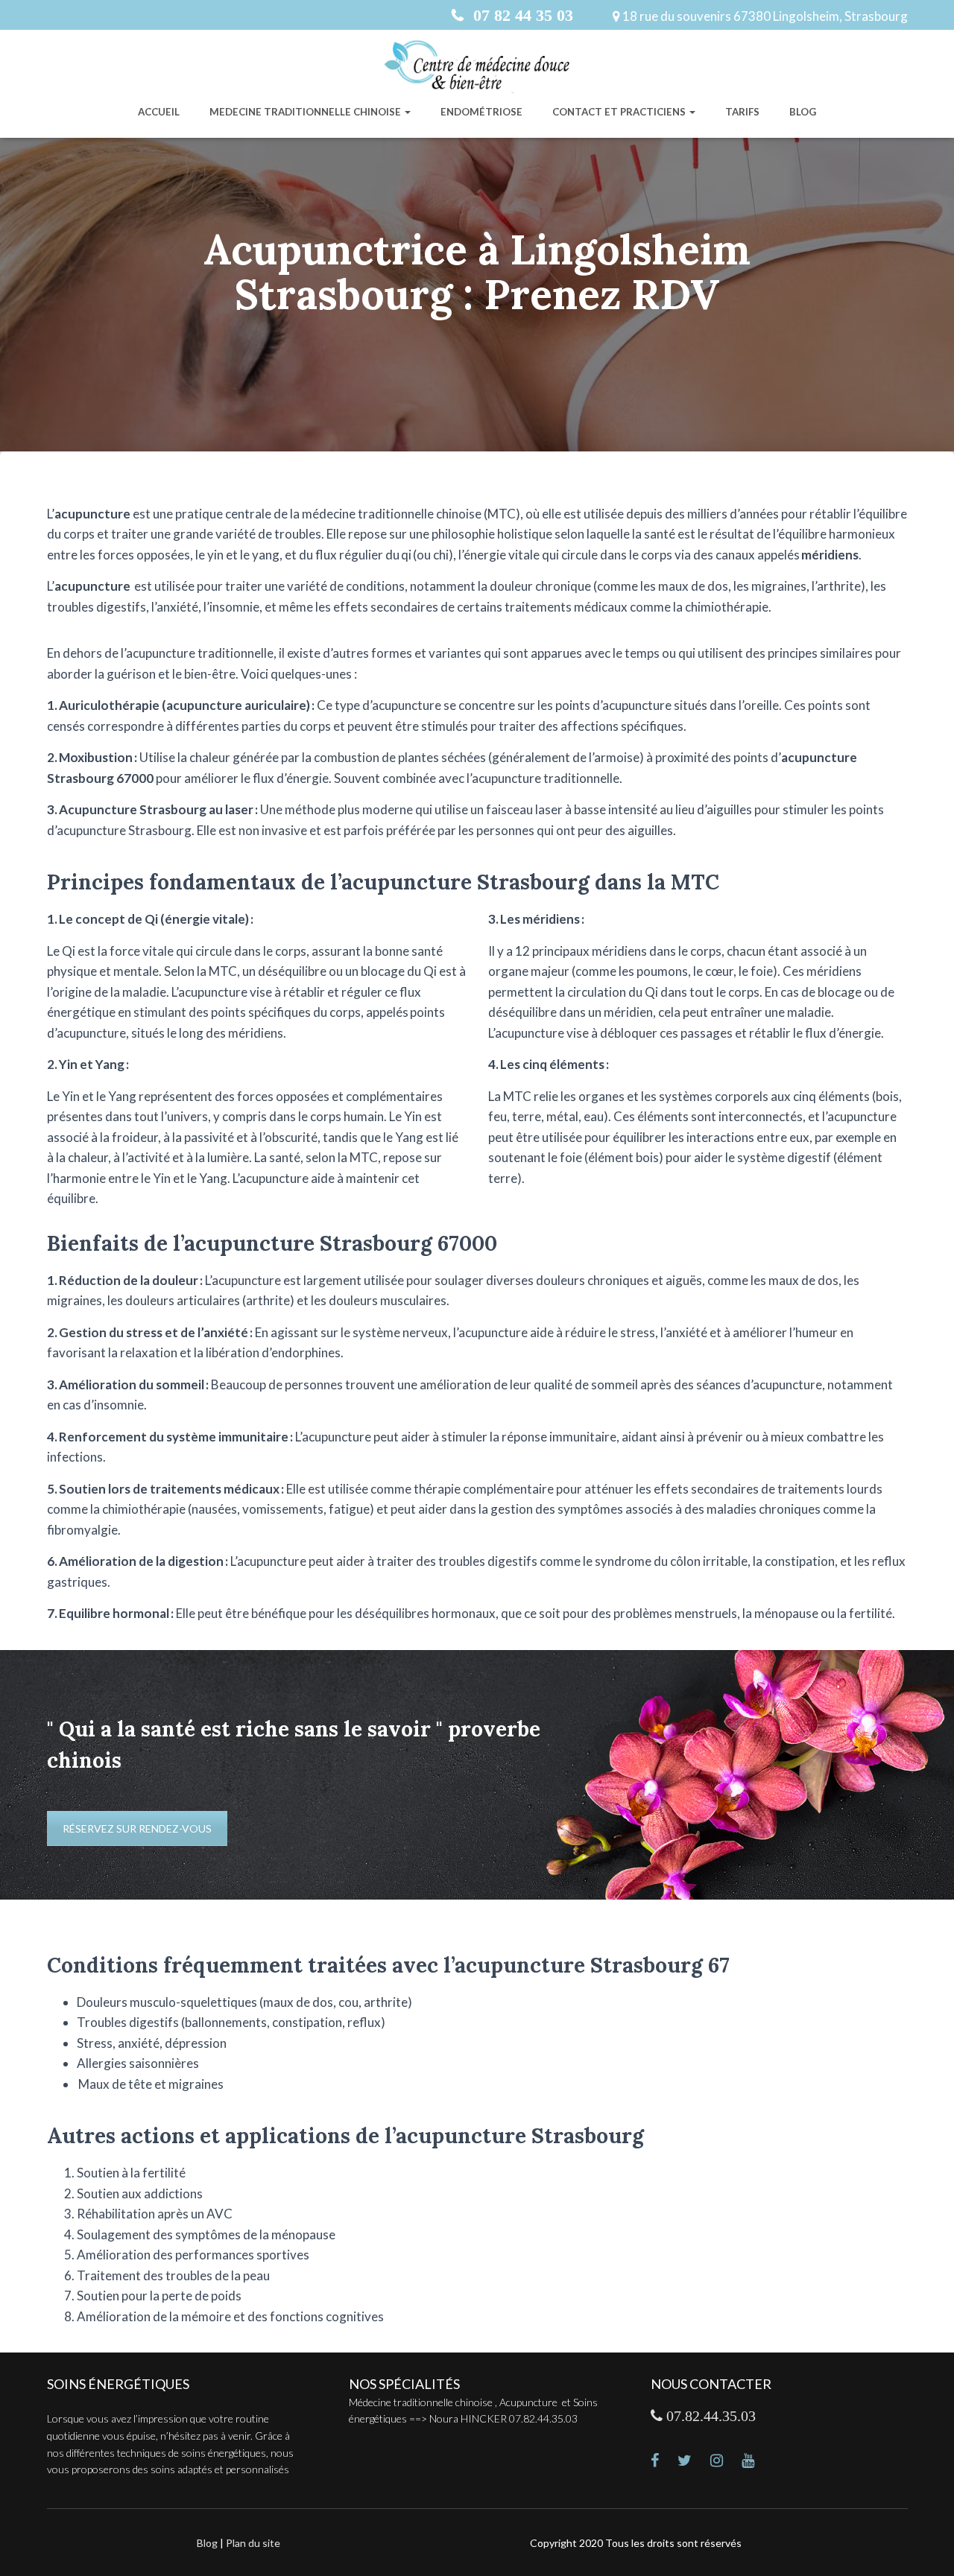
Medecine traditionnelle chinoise (306, 112)
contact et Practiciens (620, 112)
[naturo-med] (726, 2462)
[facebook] (664, 2462)
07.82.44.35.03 (709, 2416)
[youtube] (757, 2462)
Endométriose (481, 112)
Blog (803, 112)
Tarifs (742, 112)
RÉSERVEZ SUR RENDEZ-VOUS (137, 1828)
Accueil (159, 112)
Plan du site (253, 2543)
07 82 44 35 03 (521, 15)
